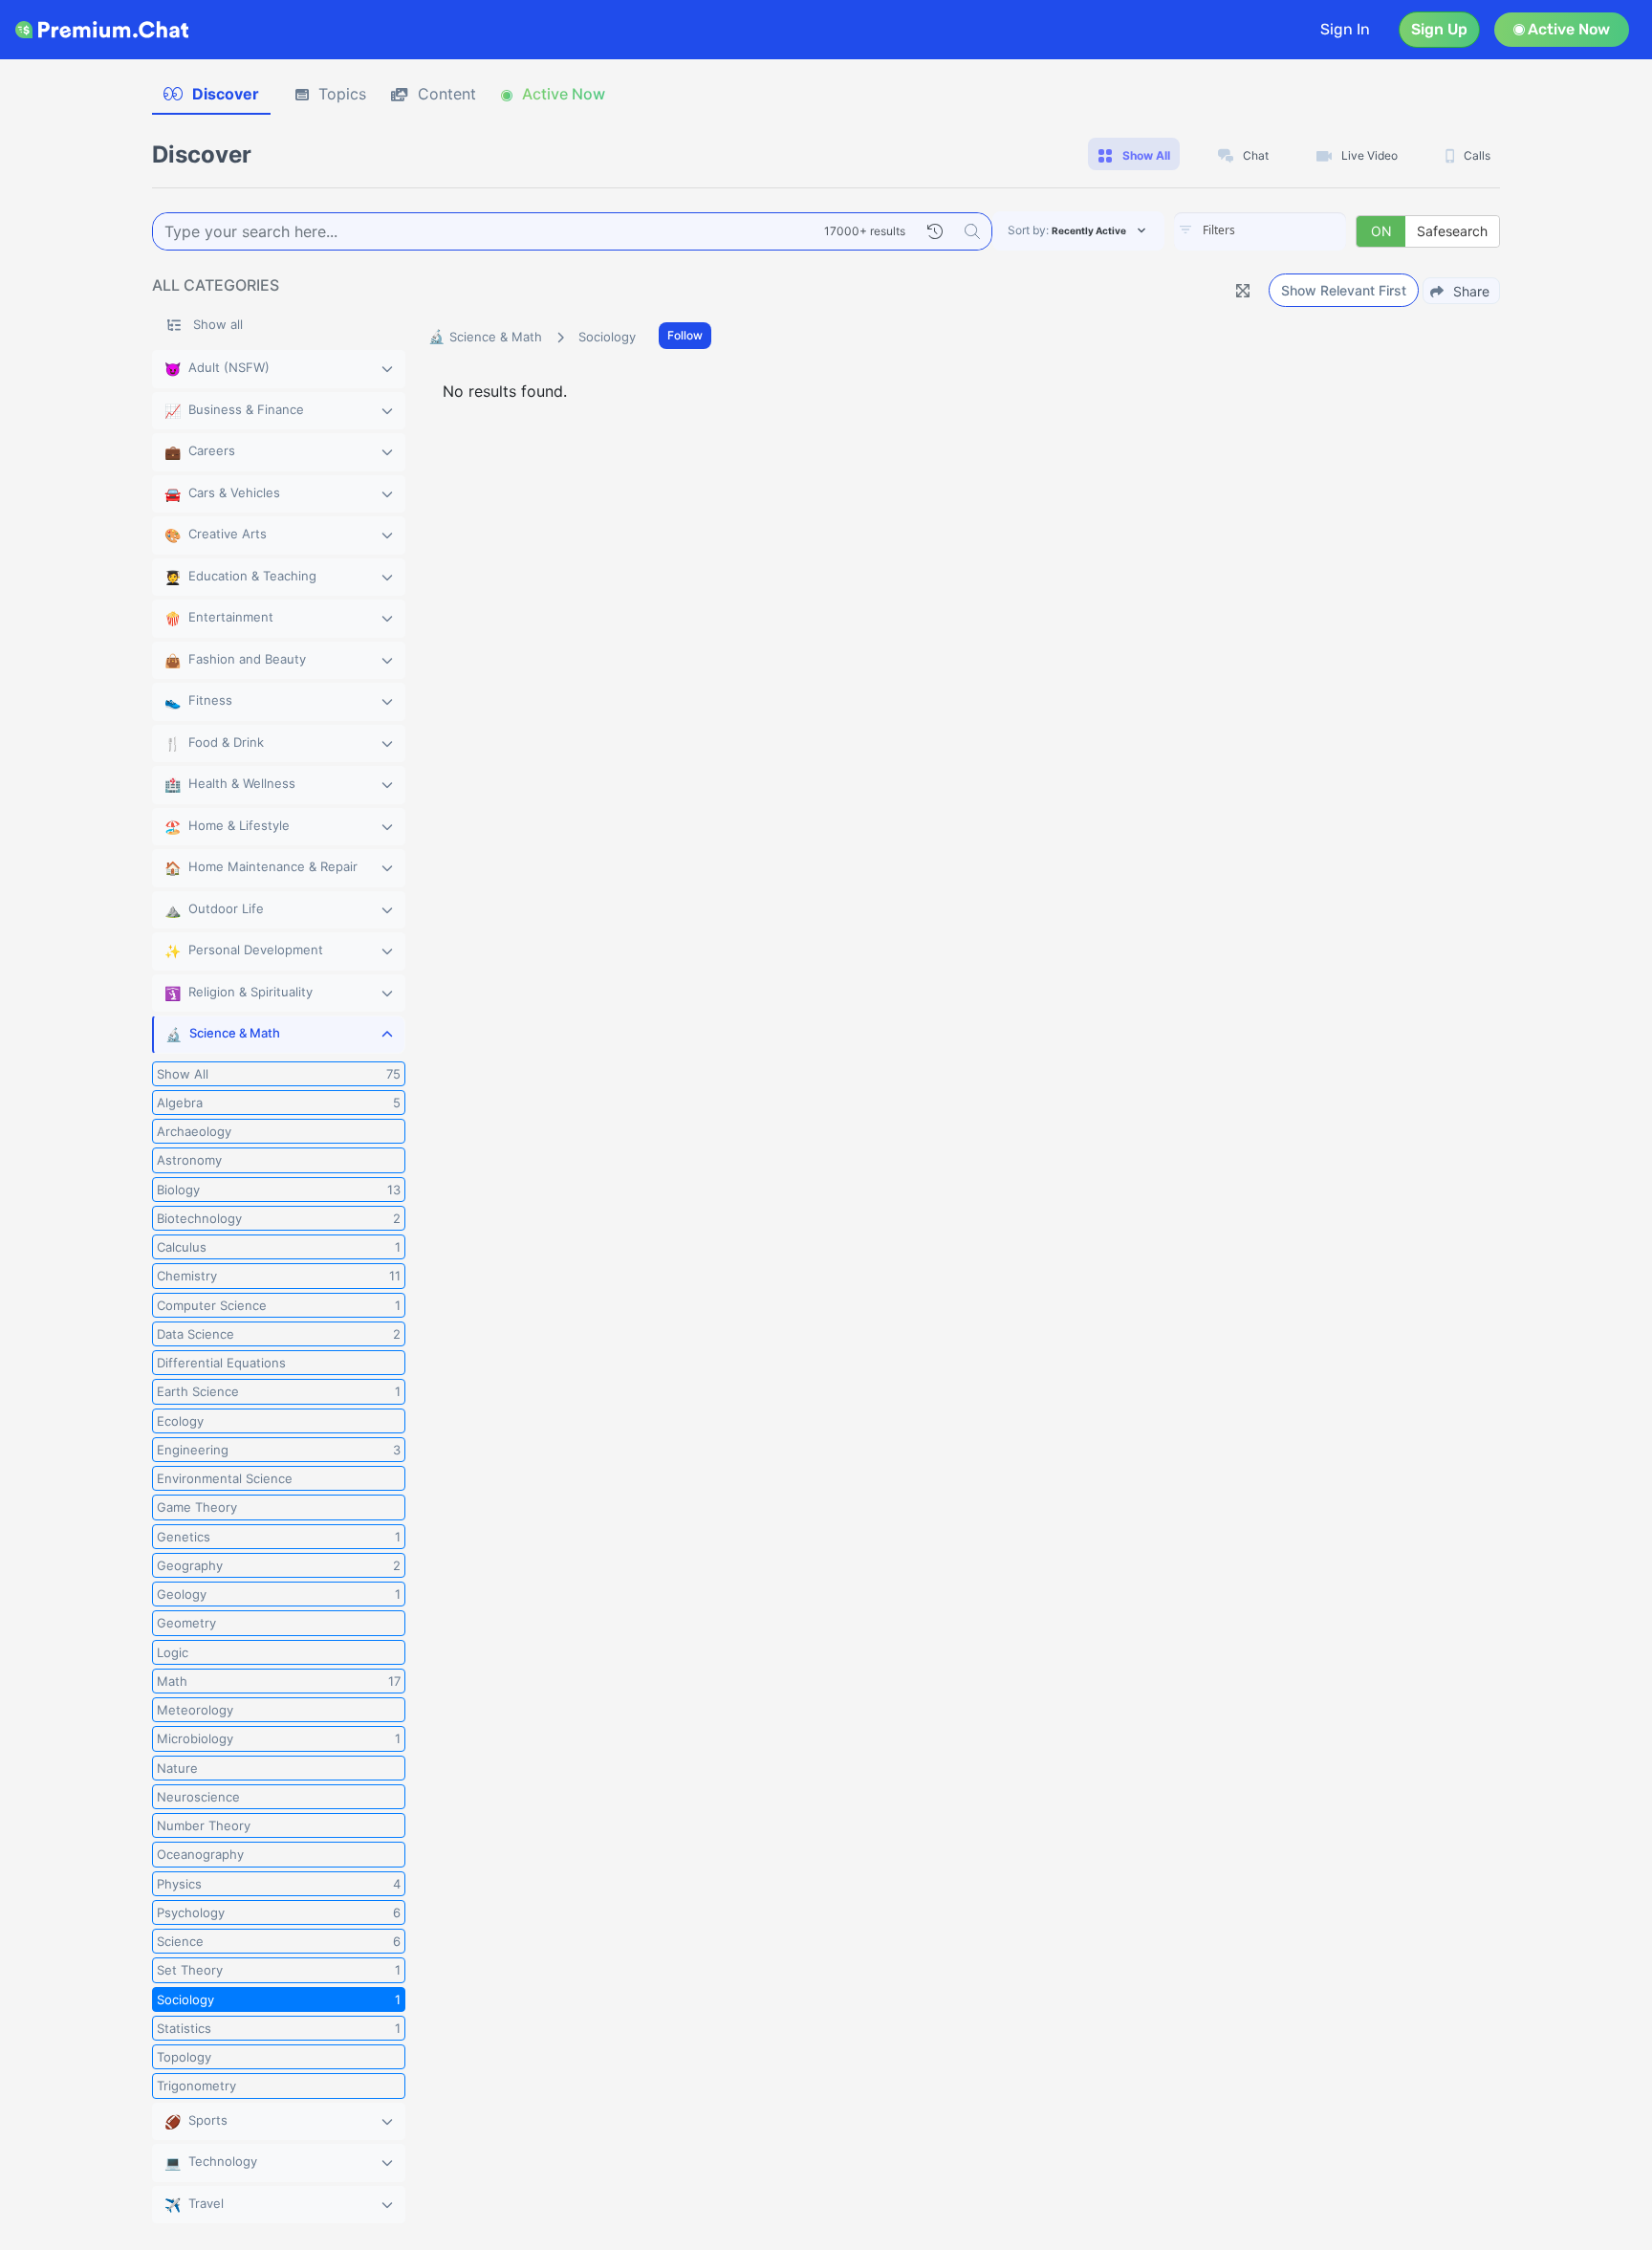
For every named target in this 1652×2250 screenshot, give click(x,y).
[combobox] (1260, 231)
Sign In (1345, 29)
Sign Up (1439, 29)
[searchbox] (1289, 230)
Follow (685, 335)
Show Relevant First (1344, 290)
